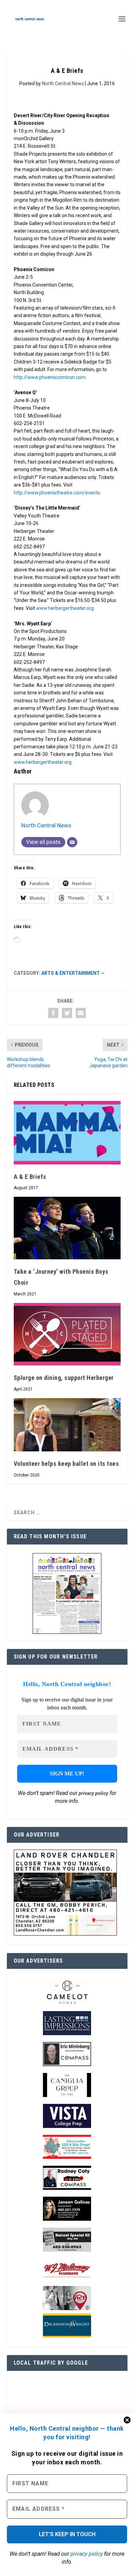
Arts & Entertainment (71, 973)
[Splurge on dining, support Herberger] (67, 1334)
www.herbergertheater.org (65, 608)
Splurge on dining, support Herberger (64, 1378)
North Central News (63, 83)
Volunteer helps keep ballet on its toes (66, 1464)
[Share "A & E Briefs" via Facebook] (53, 1013)
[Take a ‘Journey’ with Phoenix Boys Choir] (67, 1228)
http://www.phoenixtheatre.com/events (57, 493)
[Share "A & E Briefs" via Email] (81, 1013)
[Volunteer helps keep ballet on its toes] (67, 1425)
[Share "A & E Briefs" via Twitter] (67, 1013)
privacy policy (87, 2554)
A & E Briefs (30, 1177)
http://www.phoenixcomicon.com (50, 377)
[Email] (72, 842)
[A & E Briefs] (67, 1133)
